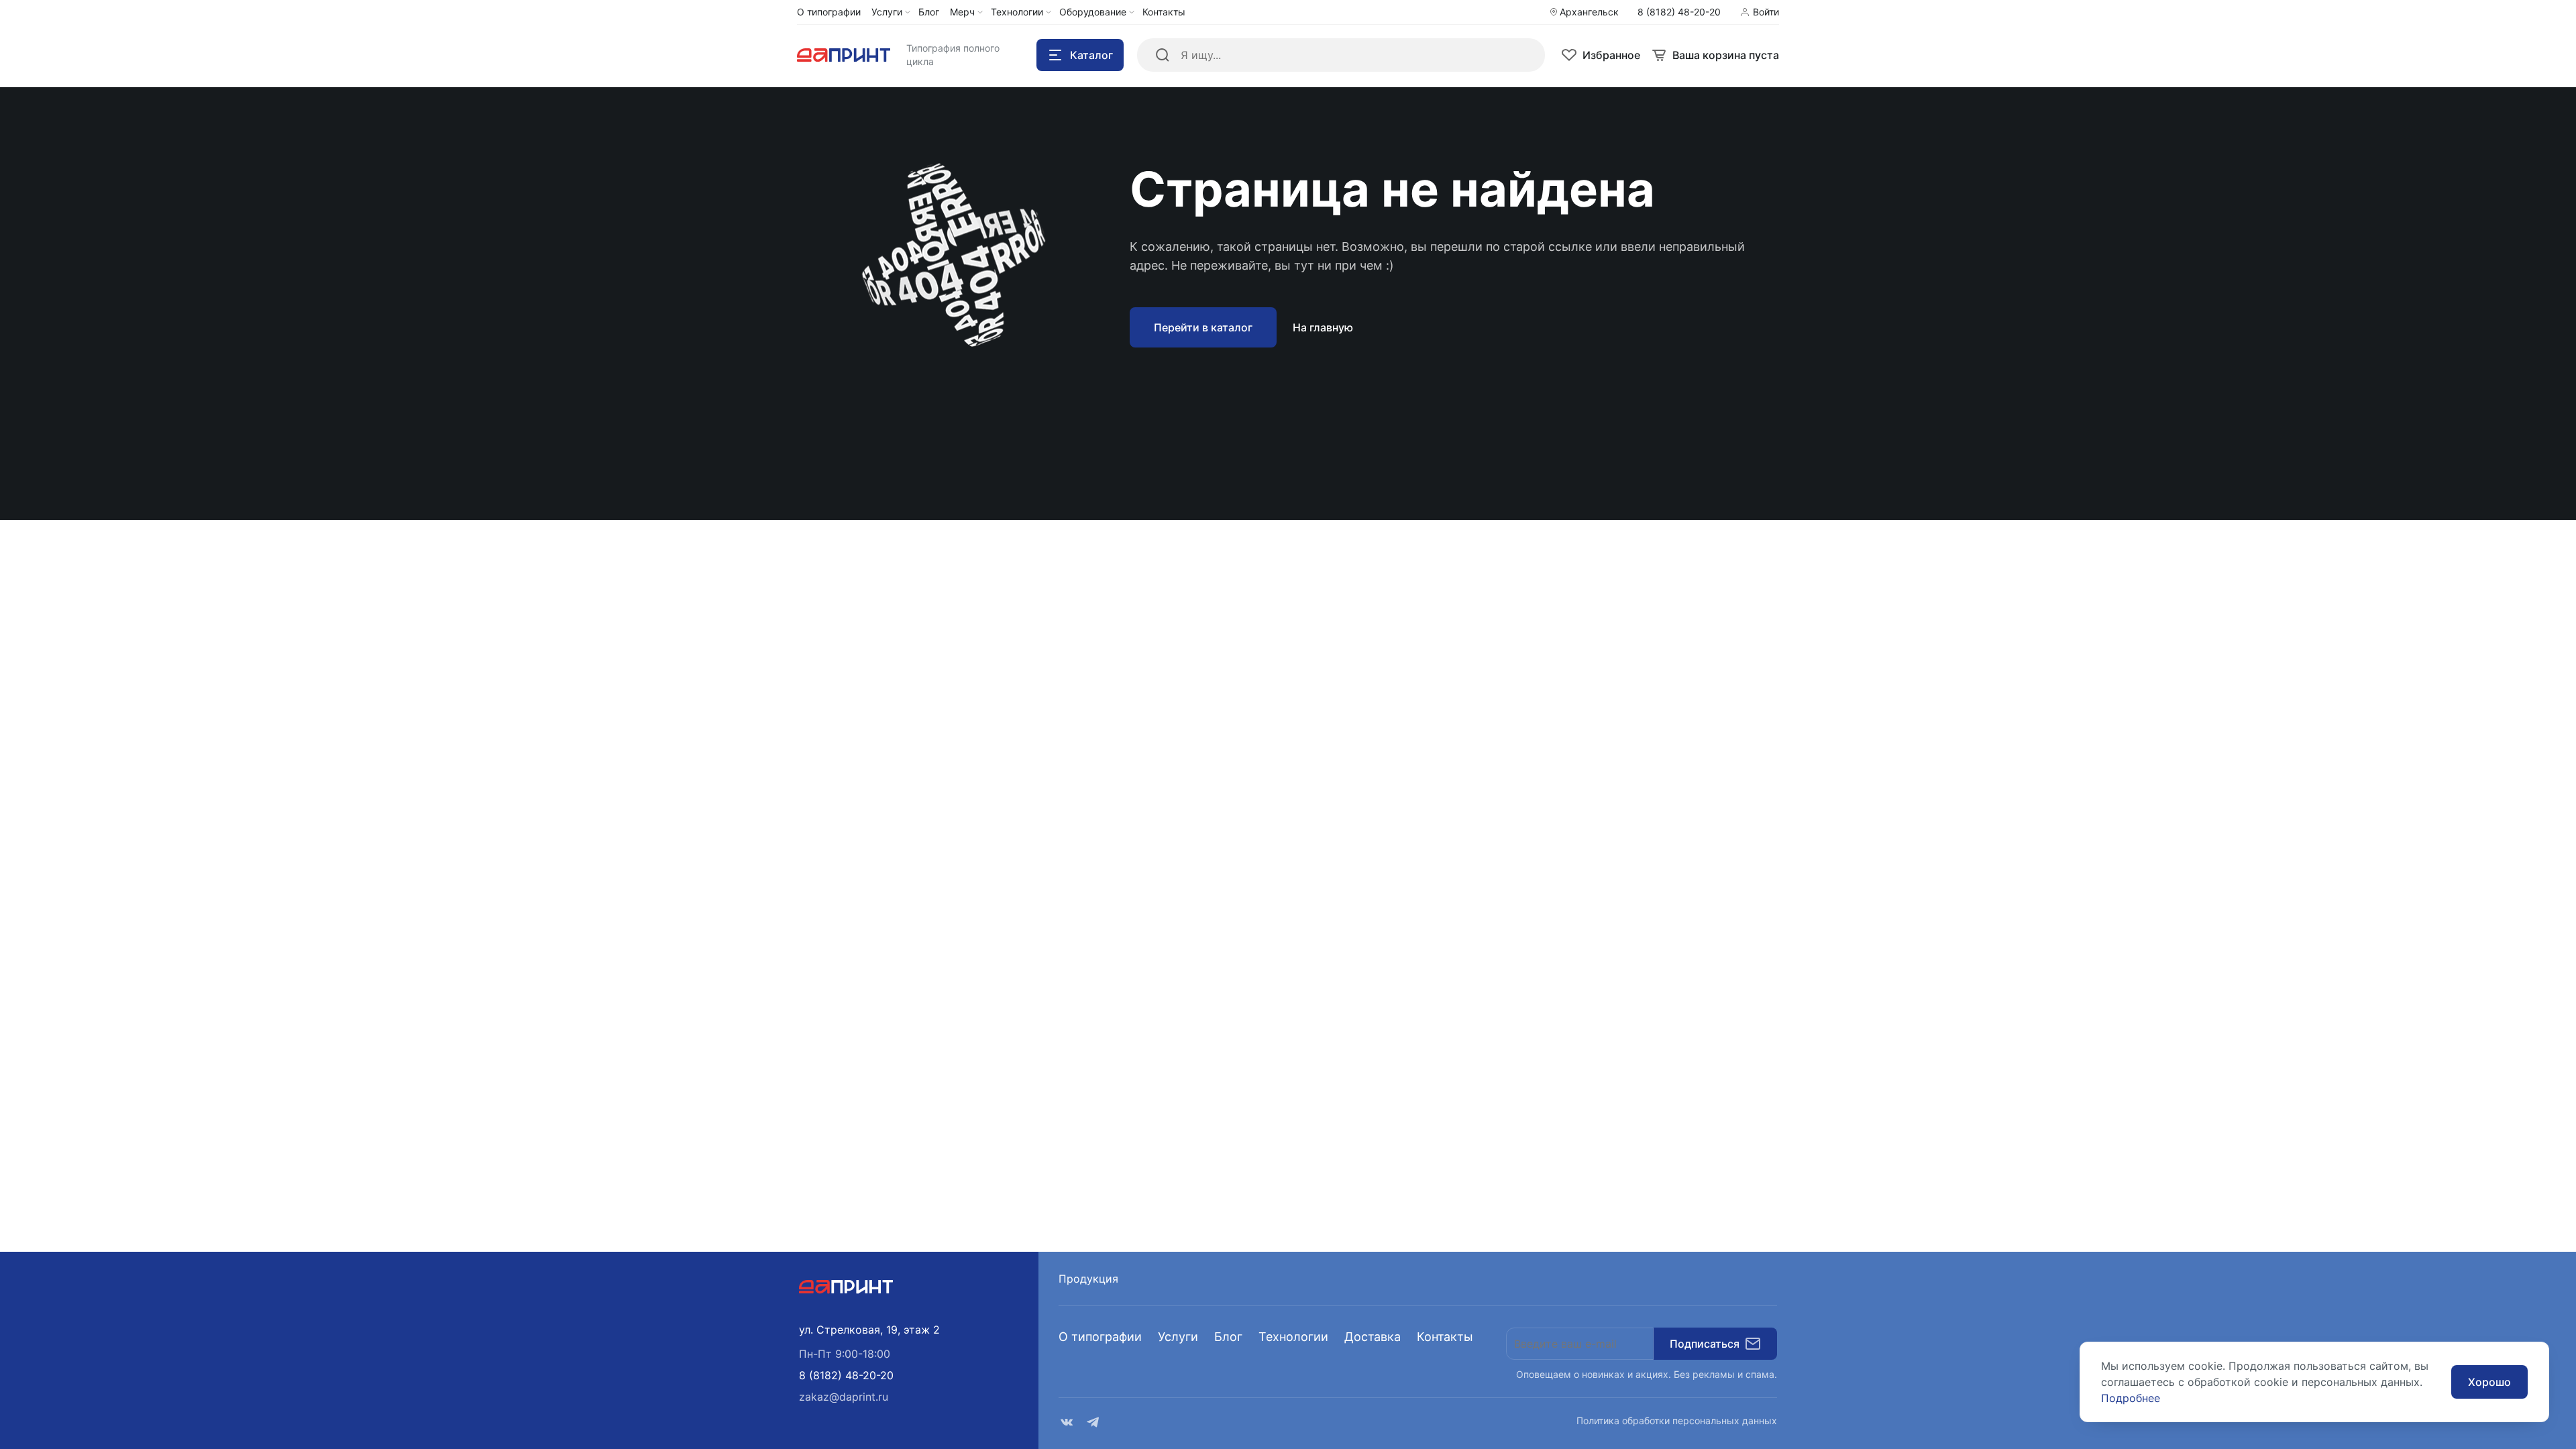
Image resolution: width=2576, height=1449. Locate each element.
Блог (1228, 1337)
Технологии (1293, 1337)
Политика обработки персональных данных (1677, 1420)
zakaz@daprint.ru (844, 1397)
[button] (846, 1375)
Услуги (1178, 1337)
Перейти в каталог (1203, 327)
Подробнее (2131, 1398)
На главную (1323, 327)
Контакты (1445, 1337)
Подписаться (1705, 1344)
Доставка (1373, 1337)
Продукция (1088, 1279)
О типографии (1100, 1337)
